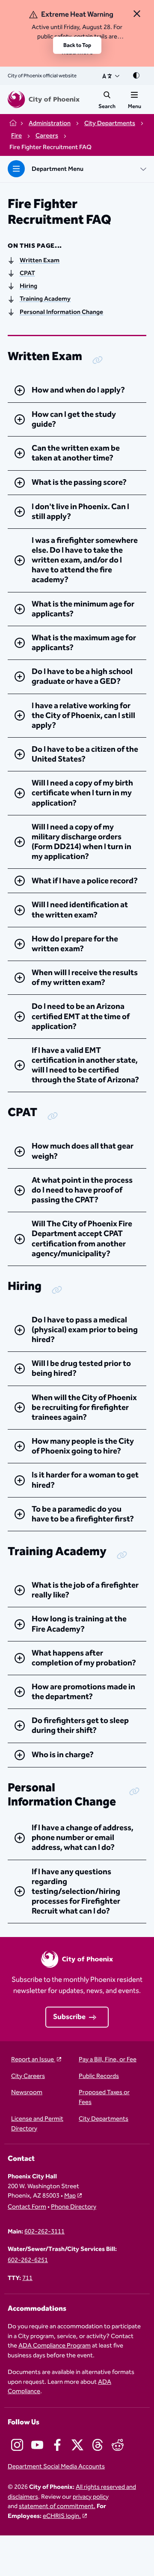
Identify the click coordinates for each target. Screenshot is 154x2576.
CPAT (27, 273)
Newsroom (27, 2093)
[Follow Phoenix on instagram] (17, 2445)
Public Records (99, 2076)
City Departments (104, 2119)
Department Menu (58, 169)
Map (70, 2196)
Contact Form (27, 2207)
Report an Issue (33, 2060)
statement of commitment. (57, 2506)
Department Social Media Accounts (56, 2467)
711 (27, 2279)
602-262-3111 (44, 2232)
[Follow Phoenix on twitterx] (77, 2445)
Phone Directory (74, 2207)
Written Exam (40, 261)
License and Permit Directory (37, 2124)
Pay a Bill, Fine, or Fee (108, 2060)
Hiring (28, 286)
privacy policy (91, 2497)
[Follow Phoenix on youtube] (37, 2445)
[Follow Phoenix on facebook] (57, 2445)
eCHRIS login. (62, 2516)
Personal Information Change (61, 312)
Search (107, 106)
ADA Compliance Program (55, 2346)
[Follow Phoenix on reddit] (118, 2445)
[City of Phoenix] (44, 100)
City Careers (28, 2076)
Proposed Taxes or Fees (104, 2098)
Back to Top (77, 45)
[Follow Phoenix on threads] (98, 2445)
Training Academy (45, 299)
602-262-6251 (28, 2261)
